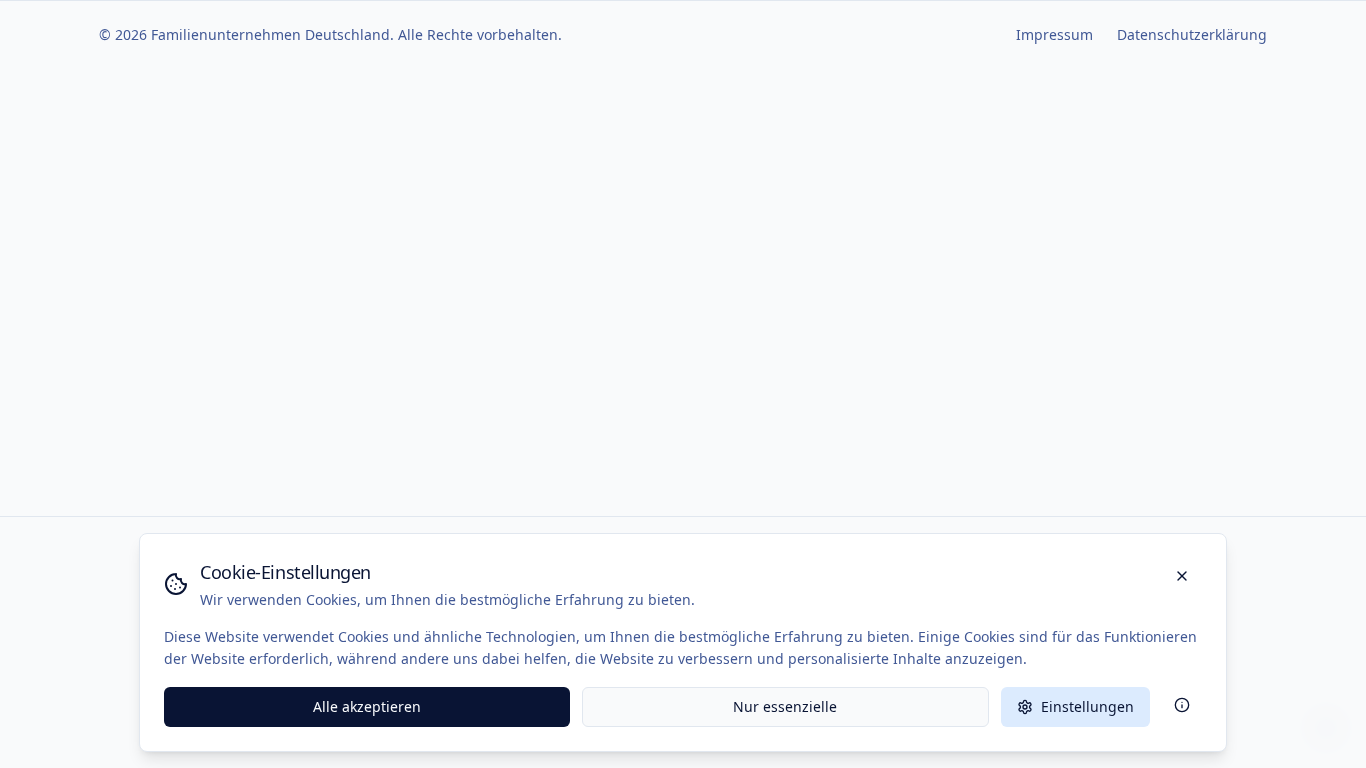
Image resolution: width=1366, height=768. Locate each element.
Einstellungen (1087, 706)
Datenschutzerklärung (1192, 34)
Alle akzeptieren (367, 706)
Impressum (1054, 34)
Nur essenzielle (785, 706)
